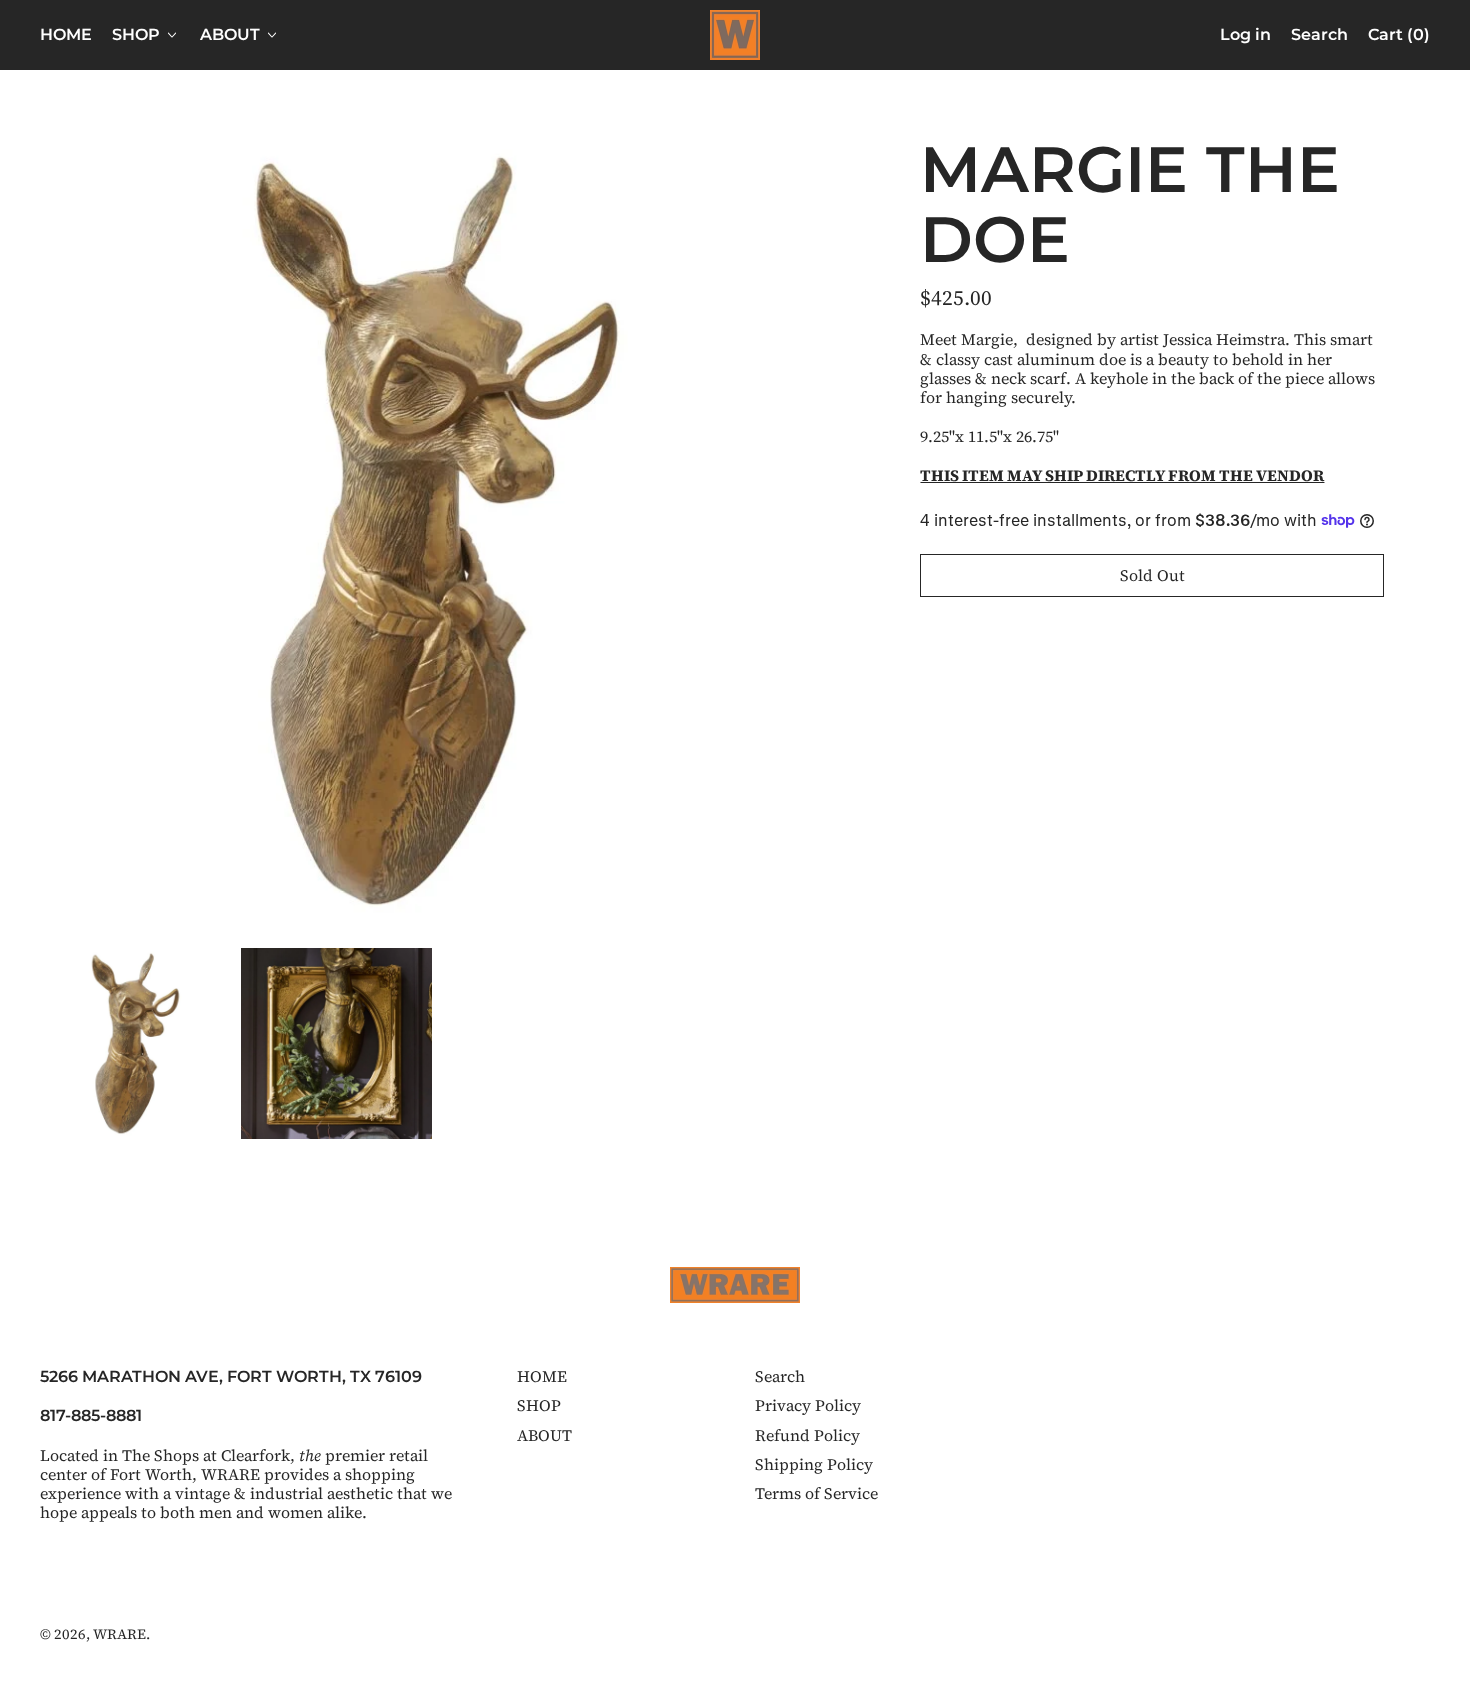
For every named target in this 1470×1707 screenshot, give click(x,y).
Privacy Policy (808, 1405)
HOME (66, 34)
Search (780, 1376)
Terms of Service (816, 1493)
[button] (1319, 35)
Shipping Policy (814, 1464)
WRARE (119, 1634)
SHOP (539, 1405)
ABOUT (544, 1435)
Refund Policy (807, 1435)
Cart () (1398, 38)
